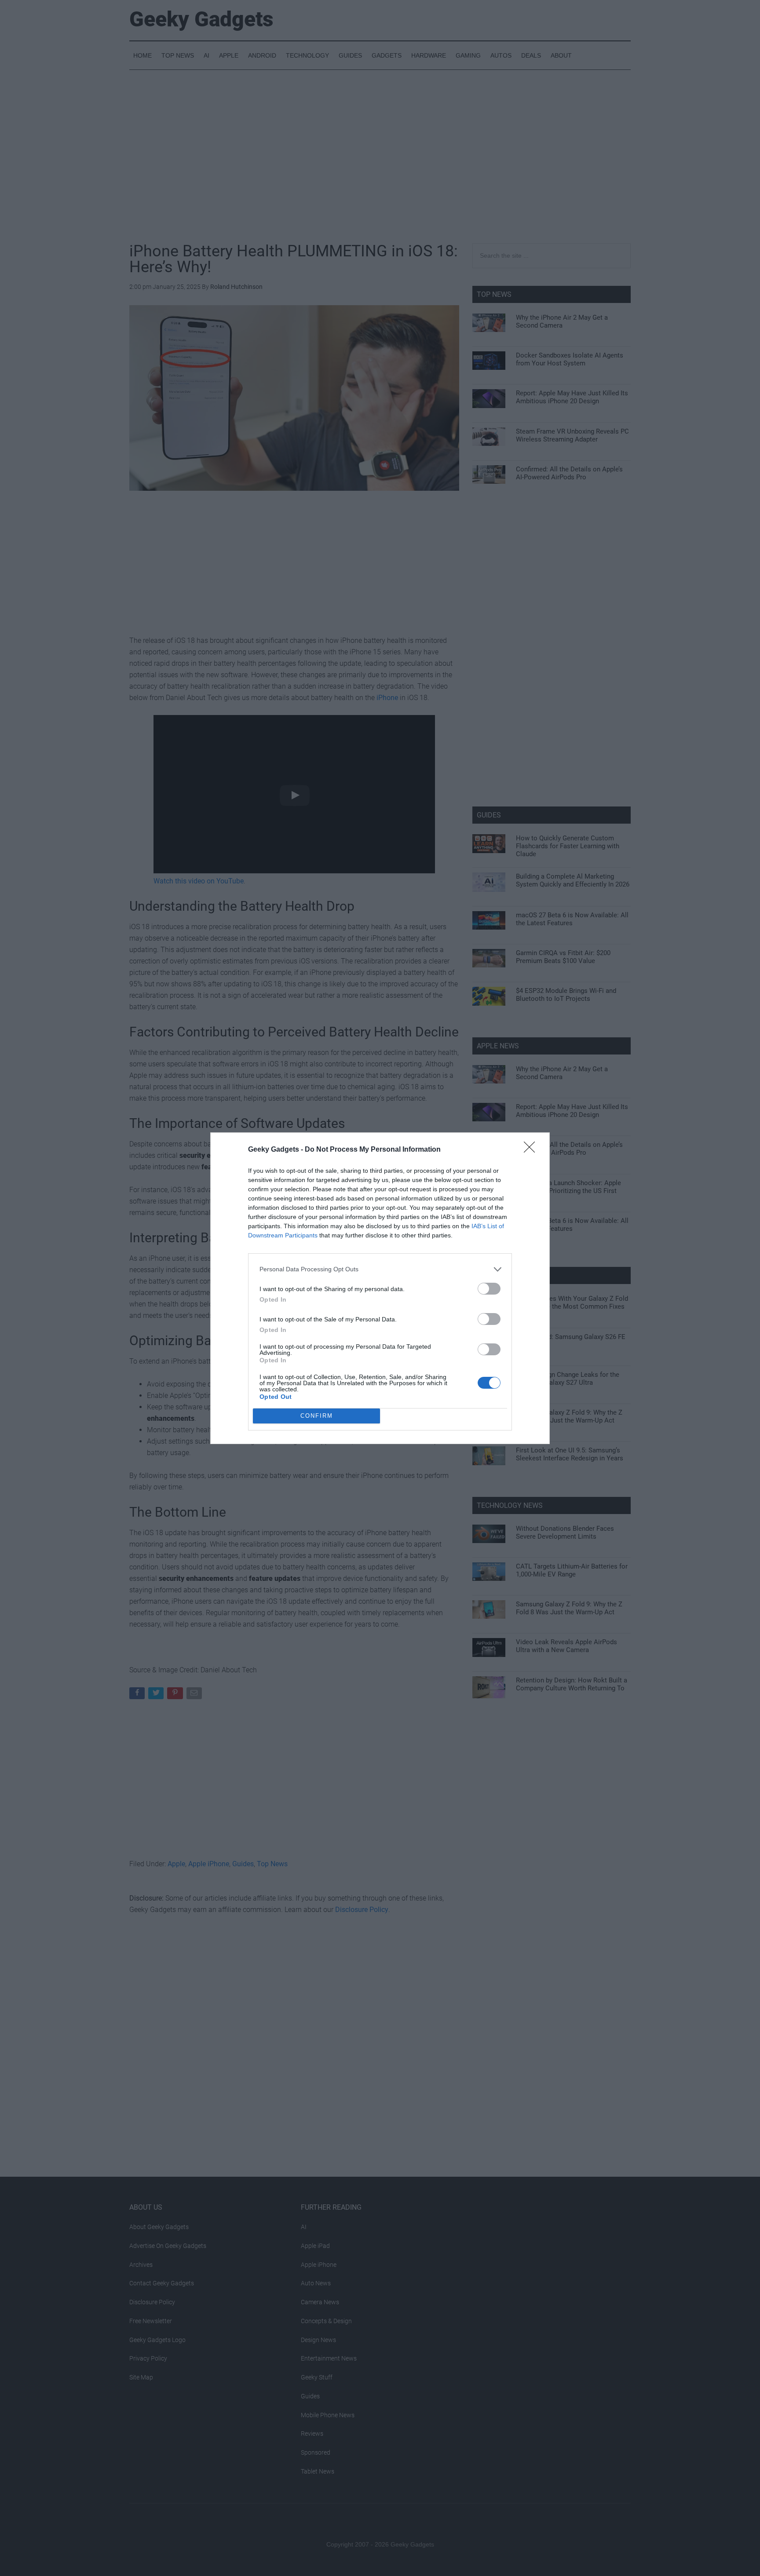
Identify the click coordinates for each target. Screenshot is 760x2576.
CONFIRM (317, 1416)
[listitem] (380, 1269)
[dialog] (380, 1288)
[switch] (489, 1289)
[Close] (532, 1150)
